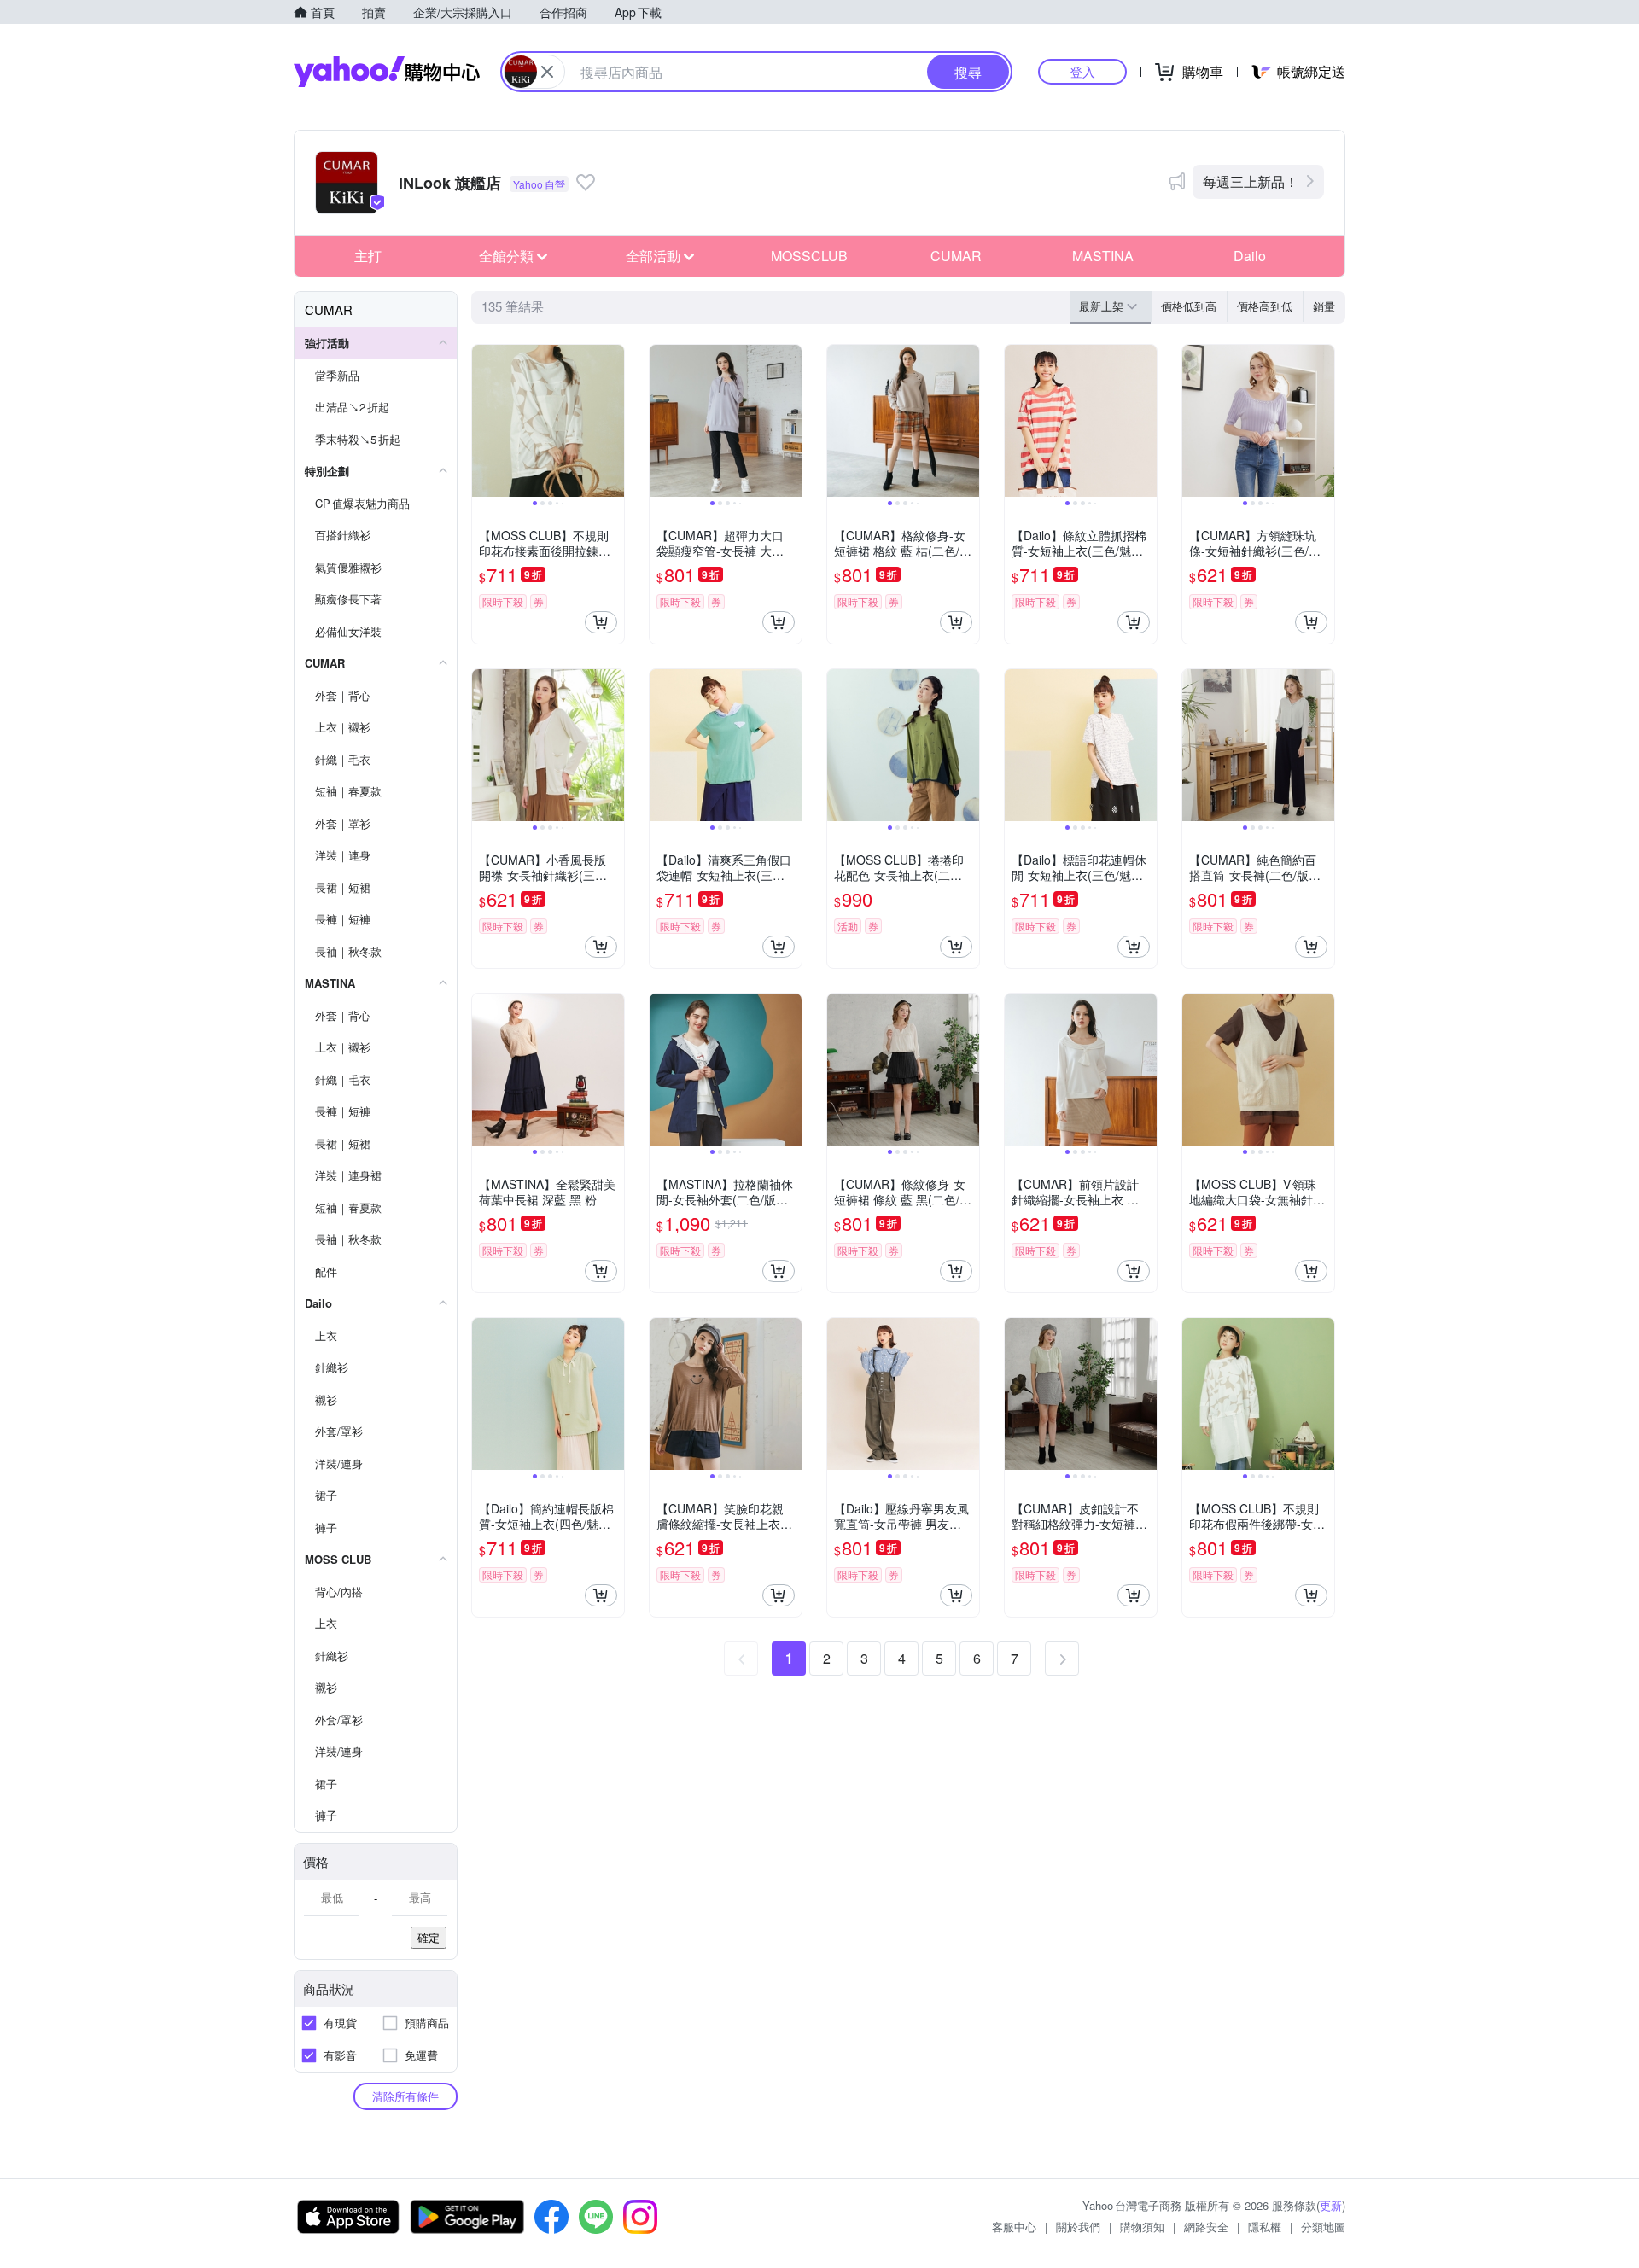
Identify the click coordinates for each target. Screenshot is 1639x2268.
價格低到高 (1189, 306)
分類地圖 (1323, 2227)
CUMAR (956, 256)
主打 (368, 256)
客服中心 (1014, 2227)
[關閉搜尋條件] (547, 72)
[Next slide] (613, 421)
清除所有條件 (405, 2096)
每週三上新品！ (1251, 181)
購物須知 (1142, 2227)
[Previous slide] (483, 421)
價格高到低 (1265, 306)
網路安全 (1206, 2227)
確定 (429, 1937)
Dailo (1250, 256)
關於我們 (1078, 2227)
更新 (1331, 2205)
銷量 (1324, 306)
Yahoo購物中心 (387, 72)
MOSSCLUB (809, 256)
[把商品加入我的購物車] (601, 622)
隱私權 (1265, 2227)
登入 (1082, 71)
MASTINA (1103, 256)
